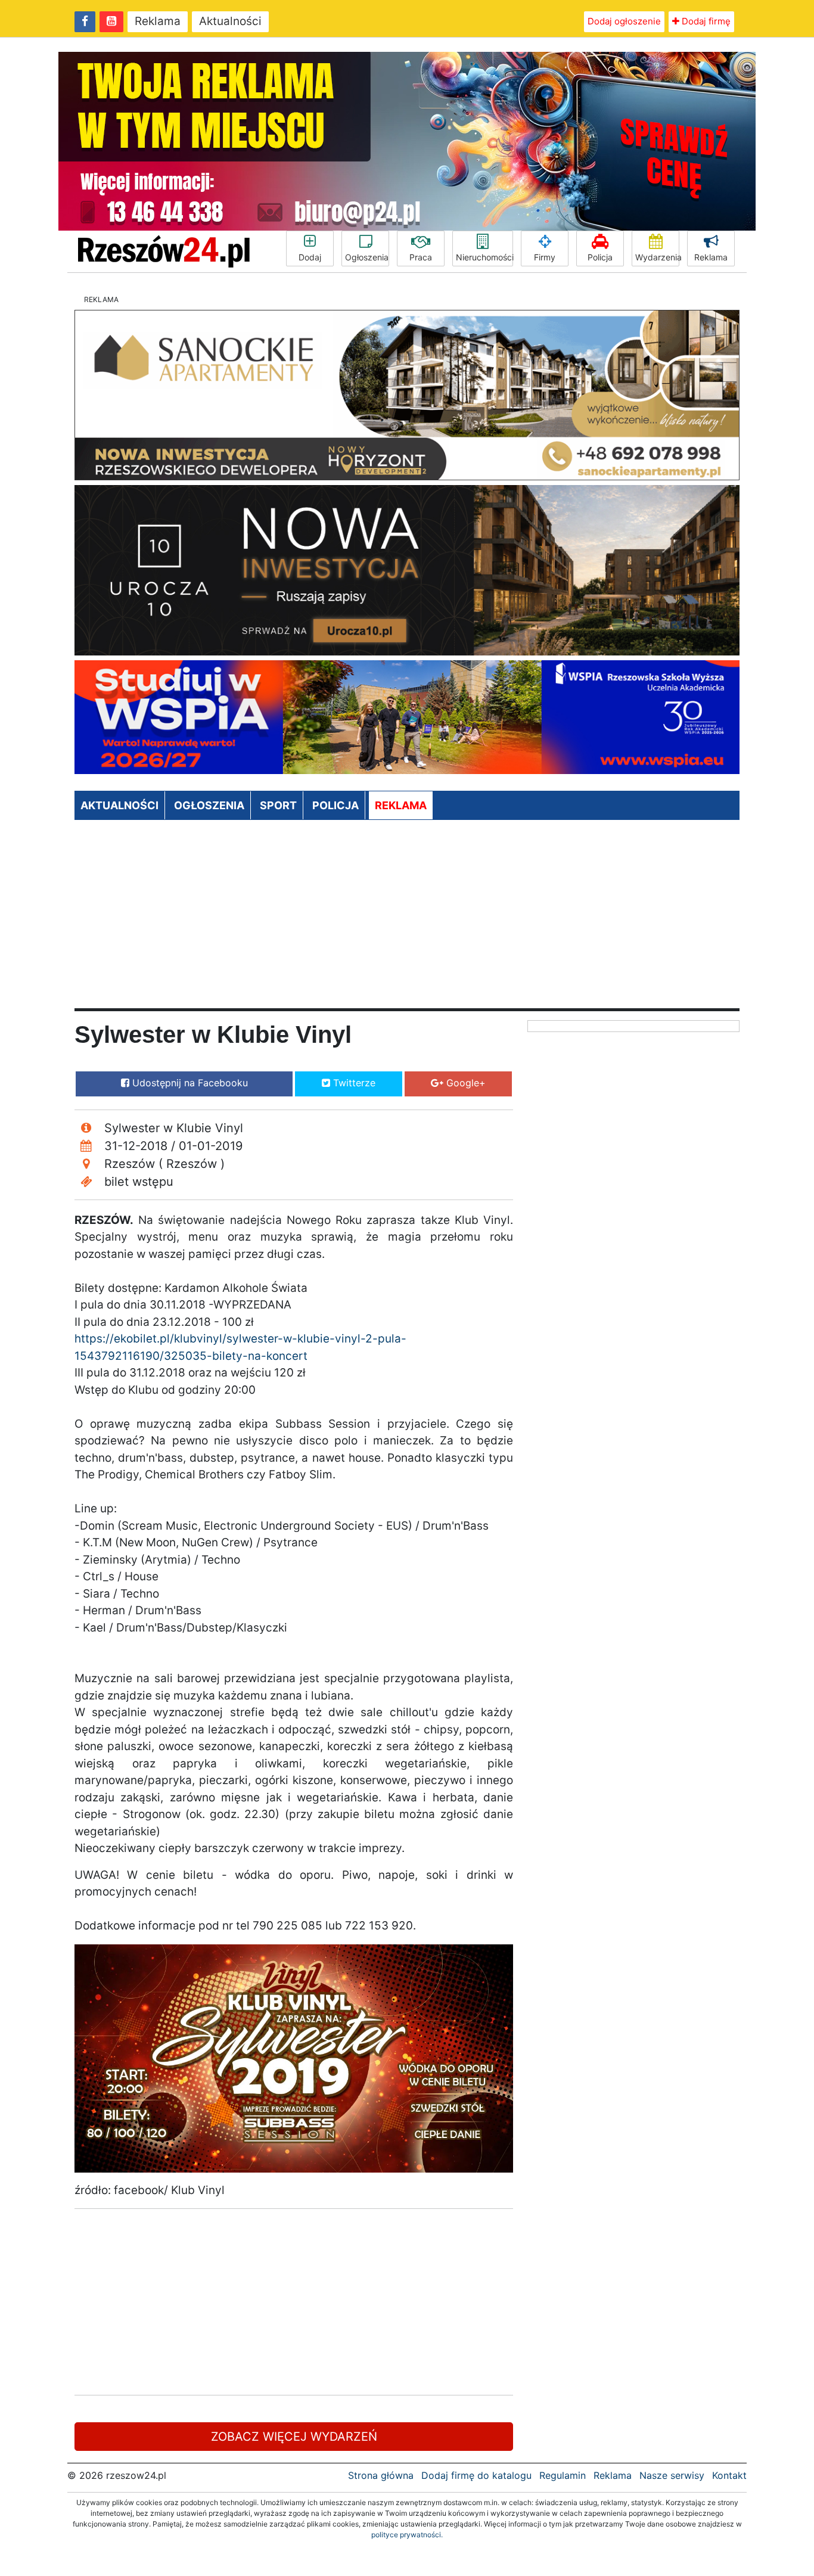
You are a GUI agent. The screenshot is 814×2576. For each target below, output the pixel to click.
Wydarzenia (657, 257)
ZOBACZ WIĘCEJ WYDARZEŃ (294, 2437)
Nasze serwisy (672, 2475)
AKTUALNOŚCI (119, 805)
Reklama (158, 21)
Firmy (545, 257)
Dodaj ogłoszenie (624, 21)
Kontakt (729, 2475)
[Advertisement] (407, 919)
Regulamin (563, 2475)
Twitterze (353, 1083)
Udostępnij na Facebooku (189, 1083)
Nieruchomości (484, 257)
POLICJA (335, 805)
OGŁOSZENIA (209, 805)
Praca (421, 257)
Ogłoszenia (367, 257)
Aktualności (230, 21)
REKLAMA (401, 805)
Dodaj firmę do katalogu (476, 2475)
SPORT (278, 805)
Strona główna (381, 2475)
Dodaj (310, 257)
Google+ (465, 1083)
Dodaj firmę (705, 21)
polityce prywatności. (407, 2535)
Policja (600, 257)
